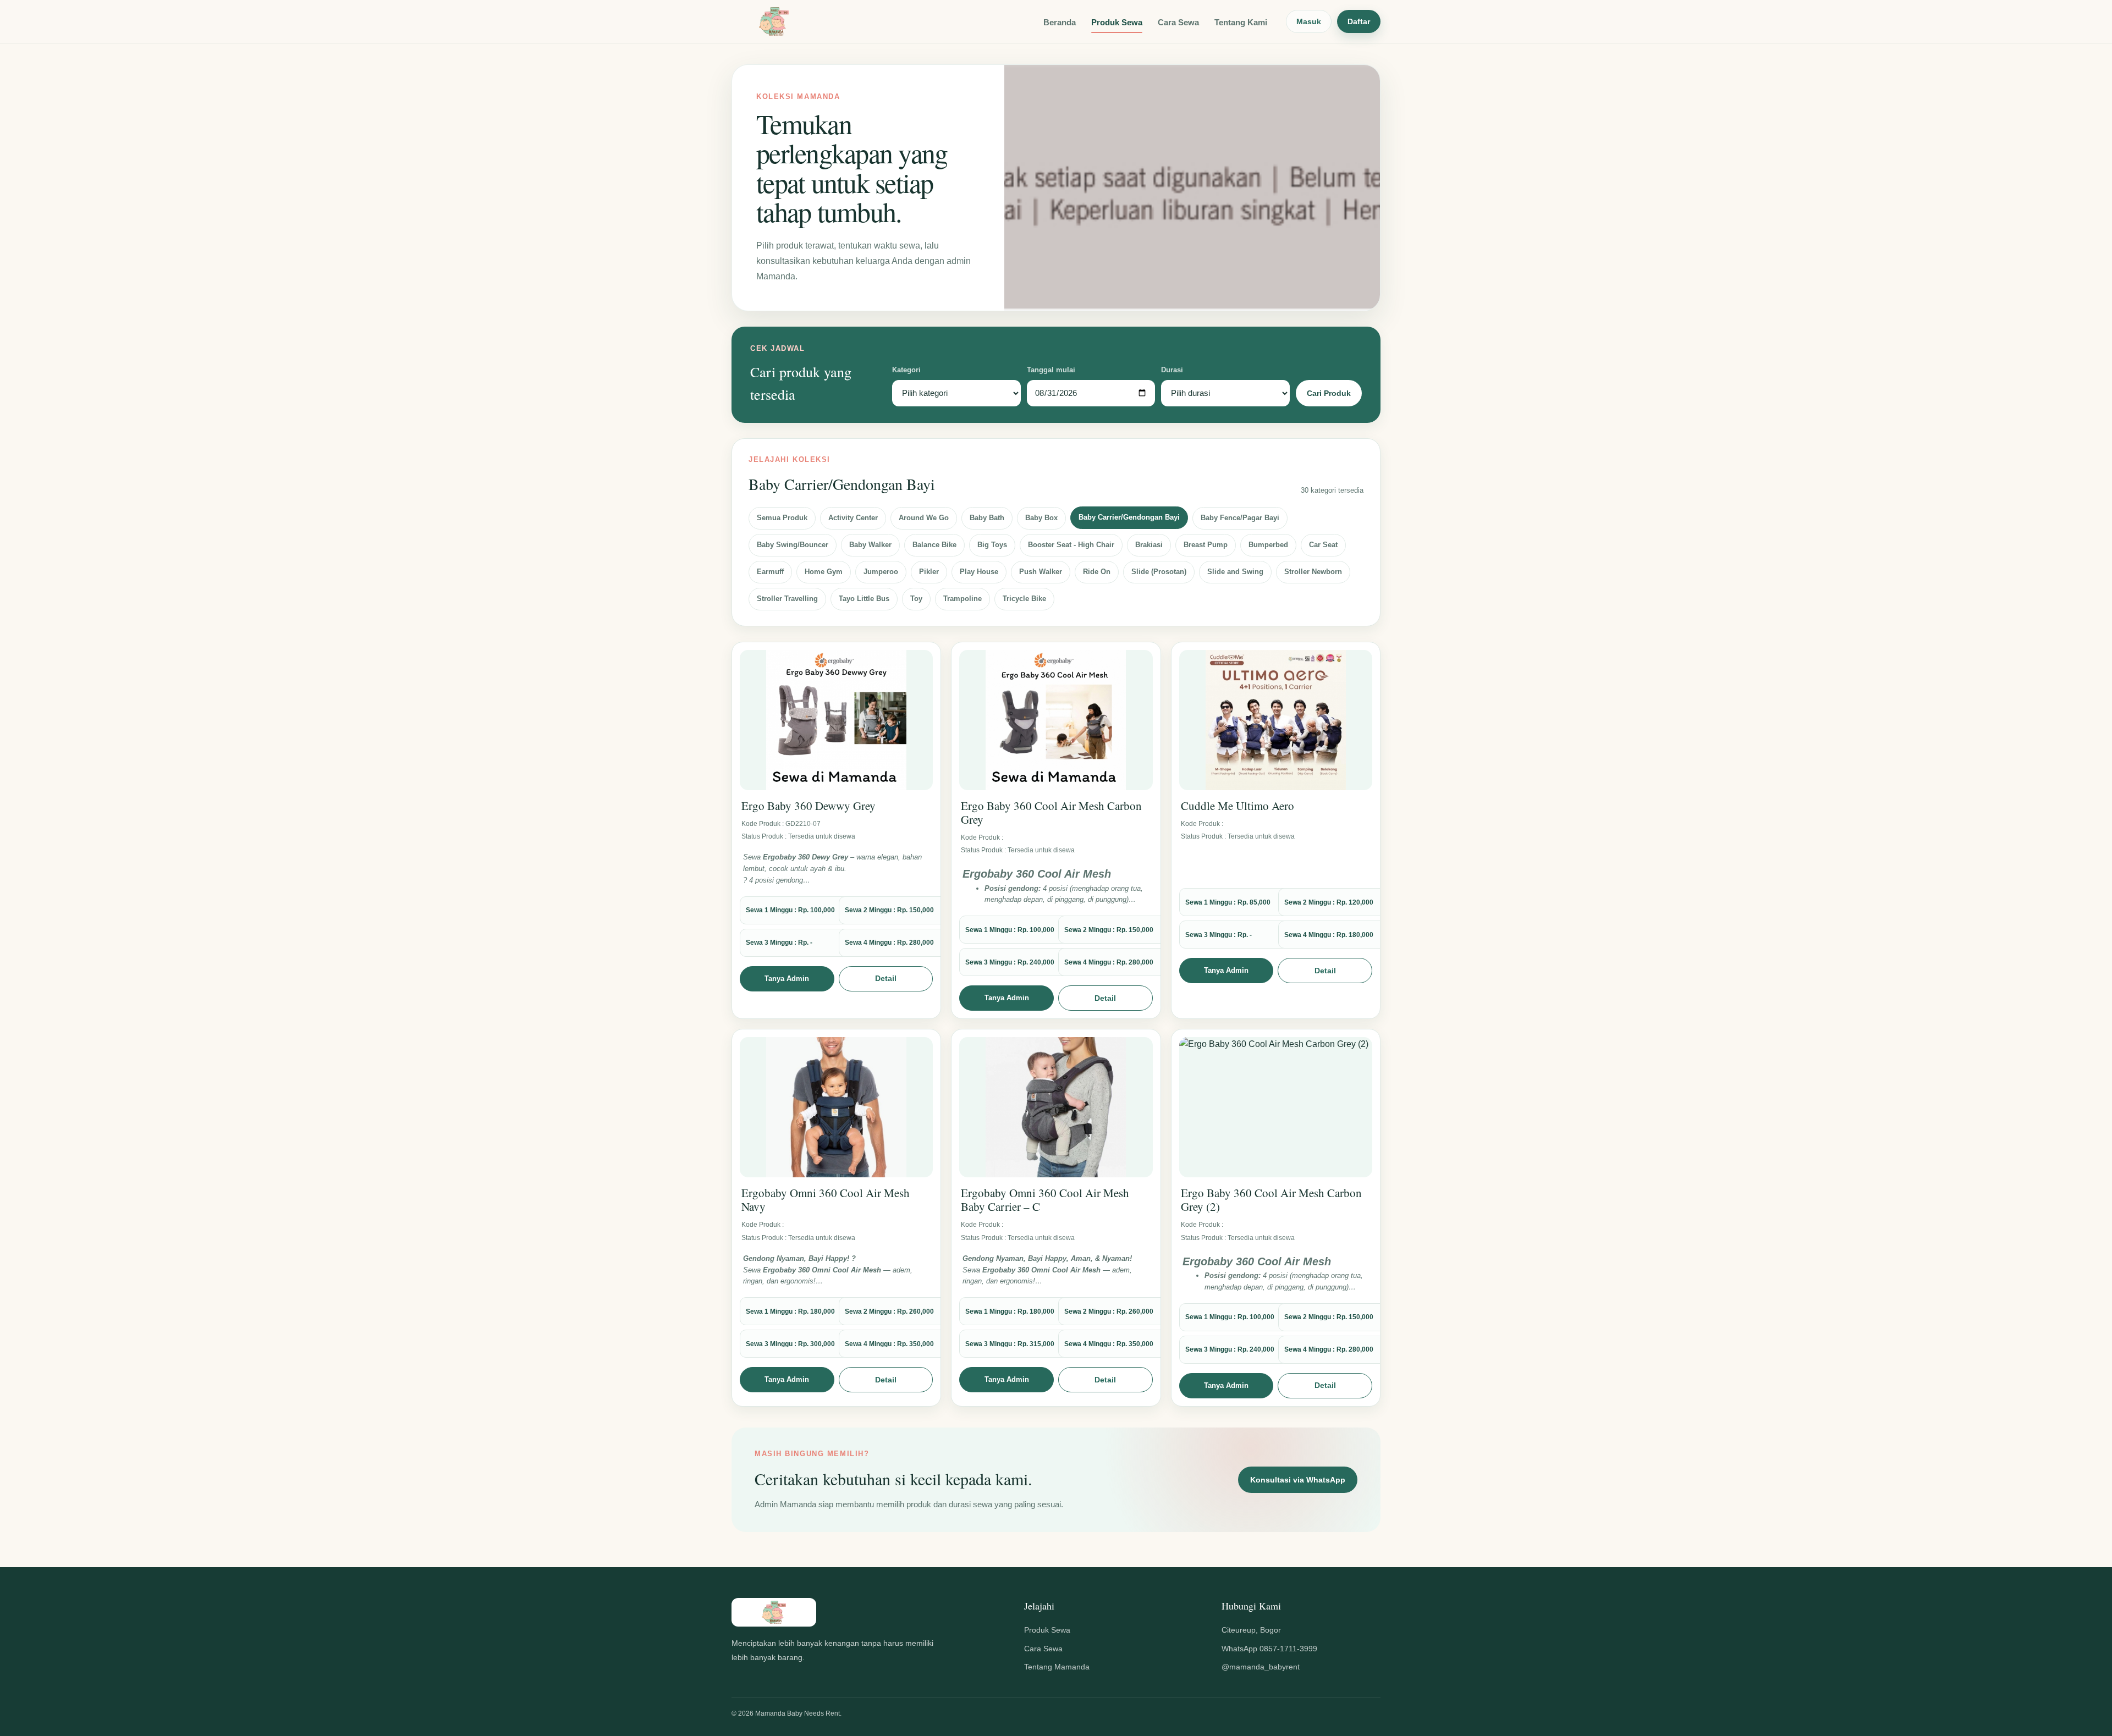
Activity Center (853, 518)
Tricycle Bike (1024, 599)
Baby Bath (987, 518)
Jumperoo (881, 572)
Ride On (1097, 572)
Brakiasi (1149, 545)
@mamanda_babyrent (1261, 1667)
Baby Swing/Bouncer (793, 545)
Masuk (1309, 21)
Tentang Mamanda (1057, 1667)
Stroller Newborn (1313, 572)
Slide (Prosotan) (1159, 572)
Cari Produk (1329, 393)
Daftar (1359, 21)
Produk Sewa (1117, 22)
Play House (979, 572)
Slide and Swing (1235, 572)
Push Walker (1041, 572)
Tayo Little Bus (864, 599)
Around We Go (924, 518)
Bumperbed (1268, 545)
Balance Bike (934, 545)
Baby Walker (870, 545)
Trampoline (963, 599)
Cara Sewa (1178, 22)
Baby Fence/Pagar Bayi (1240, 518)
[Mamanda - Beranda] (774, 21)
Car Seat (1323, 545)
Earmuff (770, 572)
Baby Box (1041, 518)
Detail (886, 978)
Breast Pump (1206, 545)
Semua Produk (782, 518)
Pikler (929, 572)
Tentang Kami (1241, 22)
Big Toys (992, 545)
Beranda (1060, 22)
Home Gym (824, 572)
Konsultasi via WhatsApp (1298, 1480)
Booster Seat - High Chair (1071, 545)
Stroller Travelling (787, 599)
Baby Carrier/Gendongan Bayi (1129, 517)
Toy (916, 599)
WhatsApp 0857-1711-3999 (1269, 1649)
